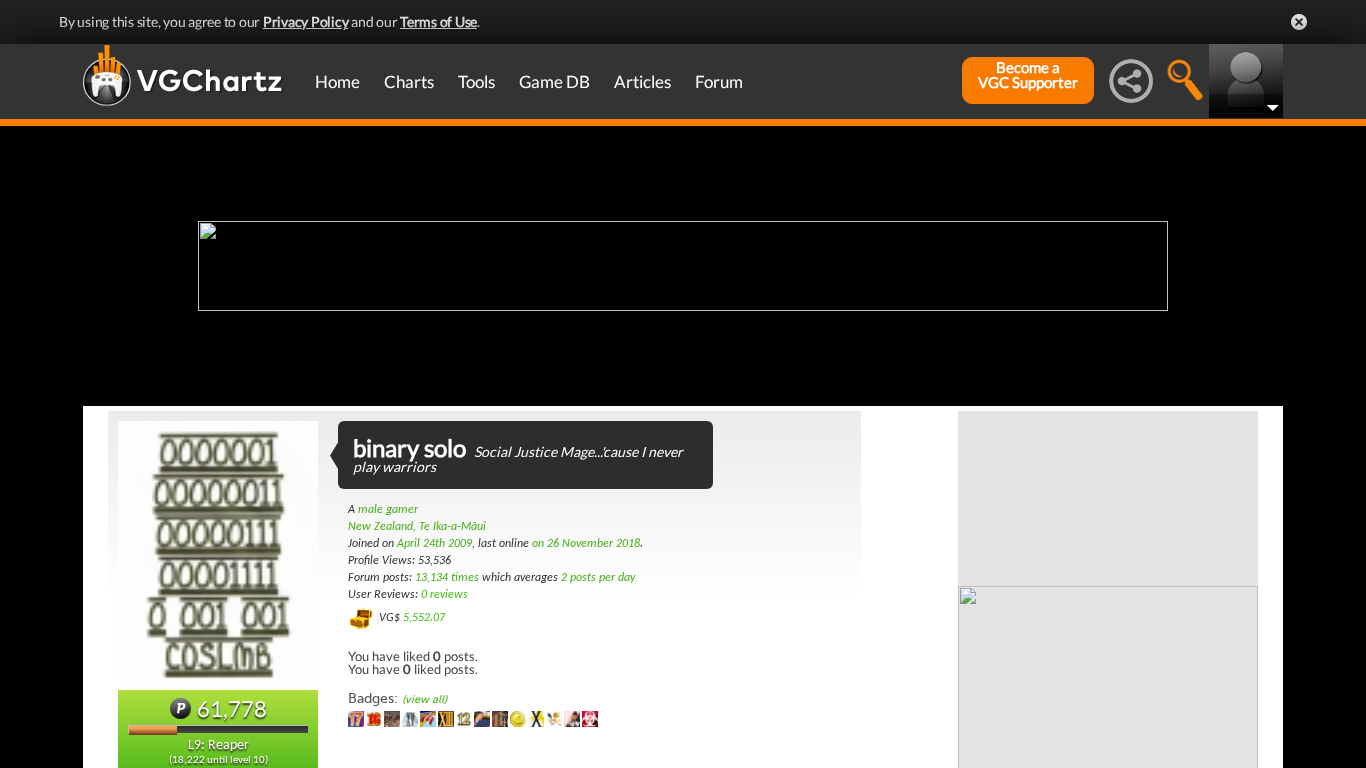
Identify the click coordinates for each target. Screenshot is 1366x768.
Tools (476, 81)
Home (337, 81)
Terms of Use (438, 21)
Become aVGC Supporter (1028, 75)
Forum (719, 81)
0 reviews (444, 595)
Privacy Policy (306, 21)
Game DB (554, 81)
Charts (409, 81)
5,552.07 (424, 618)
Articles (642, 81)
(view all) (424, 699)
